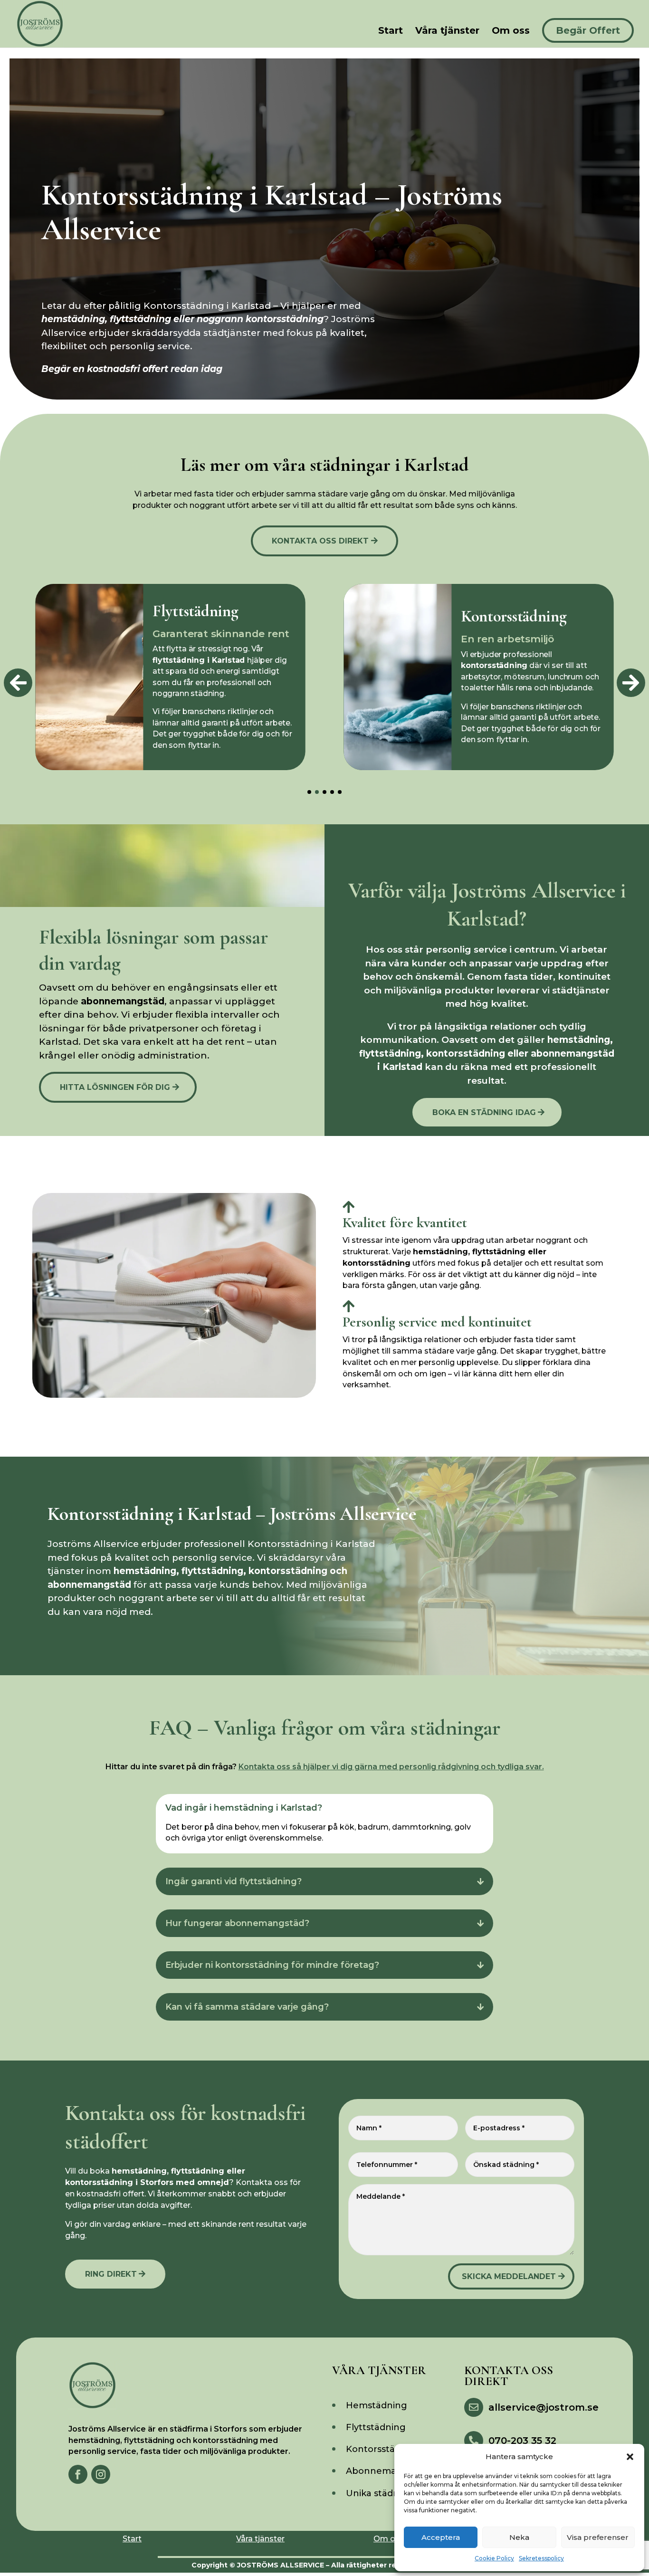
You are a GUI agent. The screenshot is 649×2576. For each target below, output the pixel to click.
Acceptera (441, 2537)
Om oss (511, 32)
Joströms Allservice (281, 2565)
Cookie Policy (494, 2558)
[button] (630, 2457)
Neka (519, 2537)
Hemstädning (377, 2405)
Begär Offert (588, 30)
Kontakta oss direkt (320, 541)
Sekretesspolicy (541, 2558)
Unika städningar (384, 2493)
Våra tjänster (447, 32)
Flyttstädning (376, 2427)
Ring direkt (111, 2274)
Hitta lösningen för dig (115, 1087)
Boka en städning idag (484, 1112)
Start (391, 32)
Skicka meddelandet (509, 2276)
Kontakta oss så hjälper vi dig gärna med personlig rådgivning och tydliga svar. (391, 1767)
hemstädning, (76, 319)
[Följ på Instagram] (101, 2474)
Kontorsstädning (383, 2449)
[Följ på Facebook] (78, 2474)
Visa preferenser (598, 2537)
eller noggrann (217, 319)
